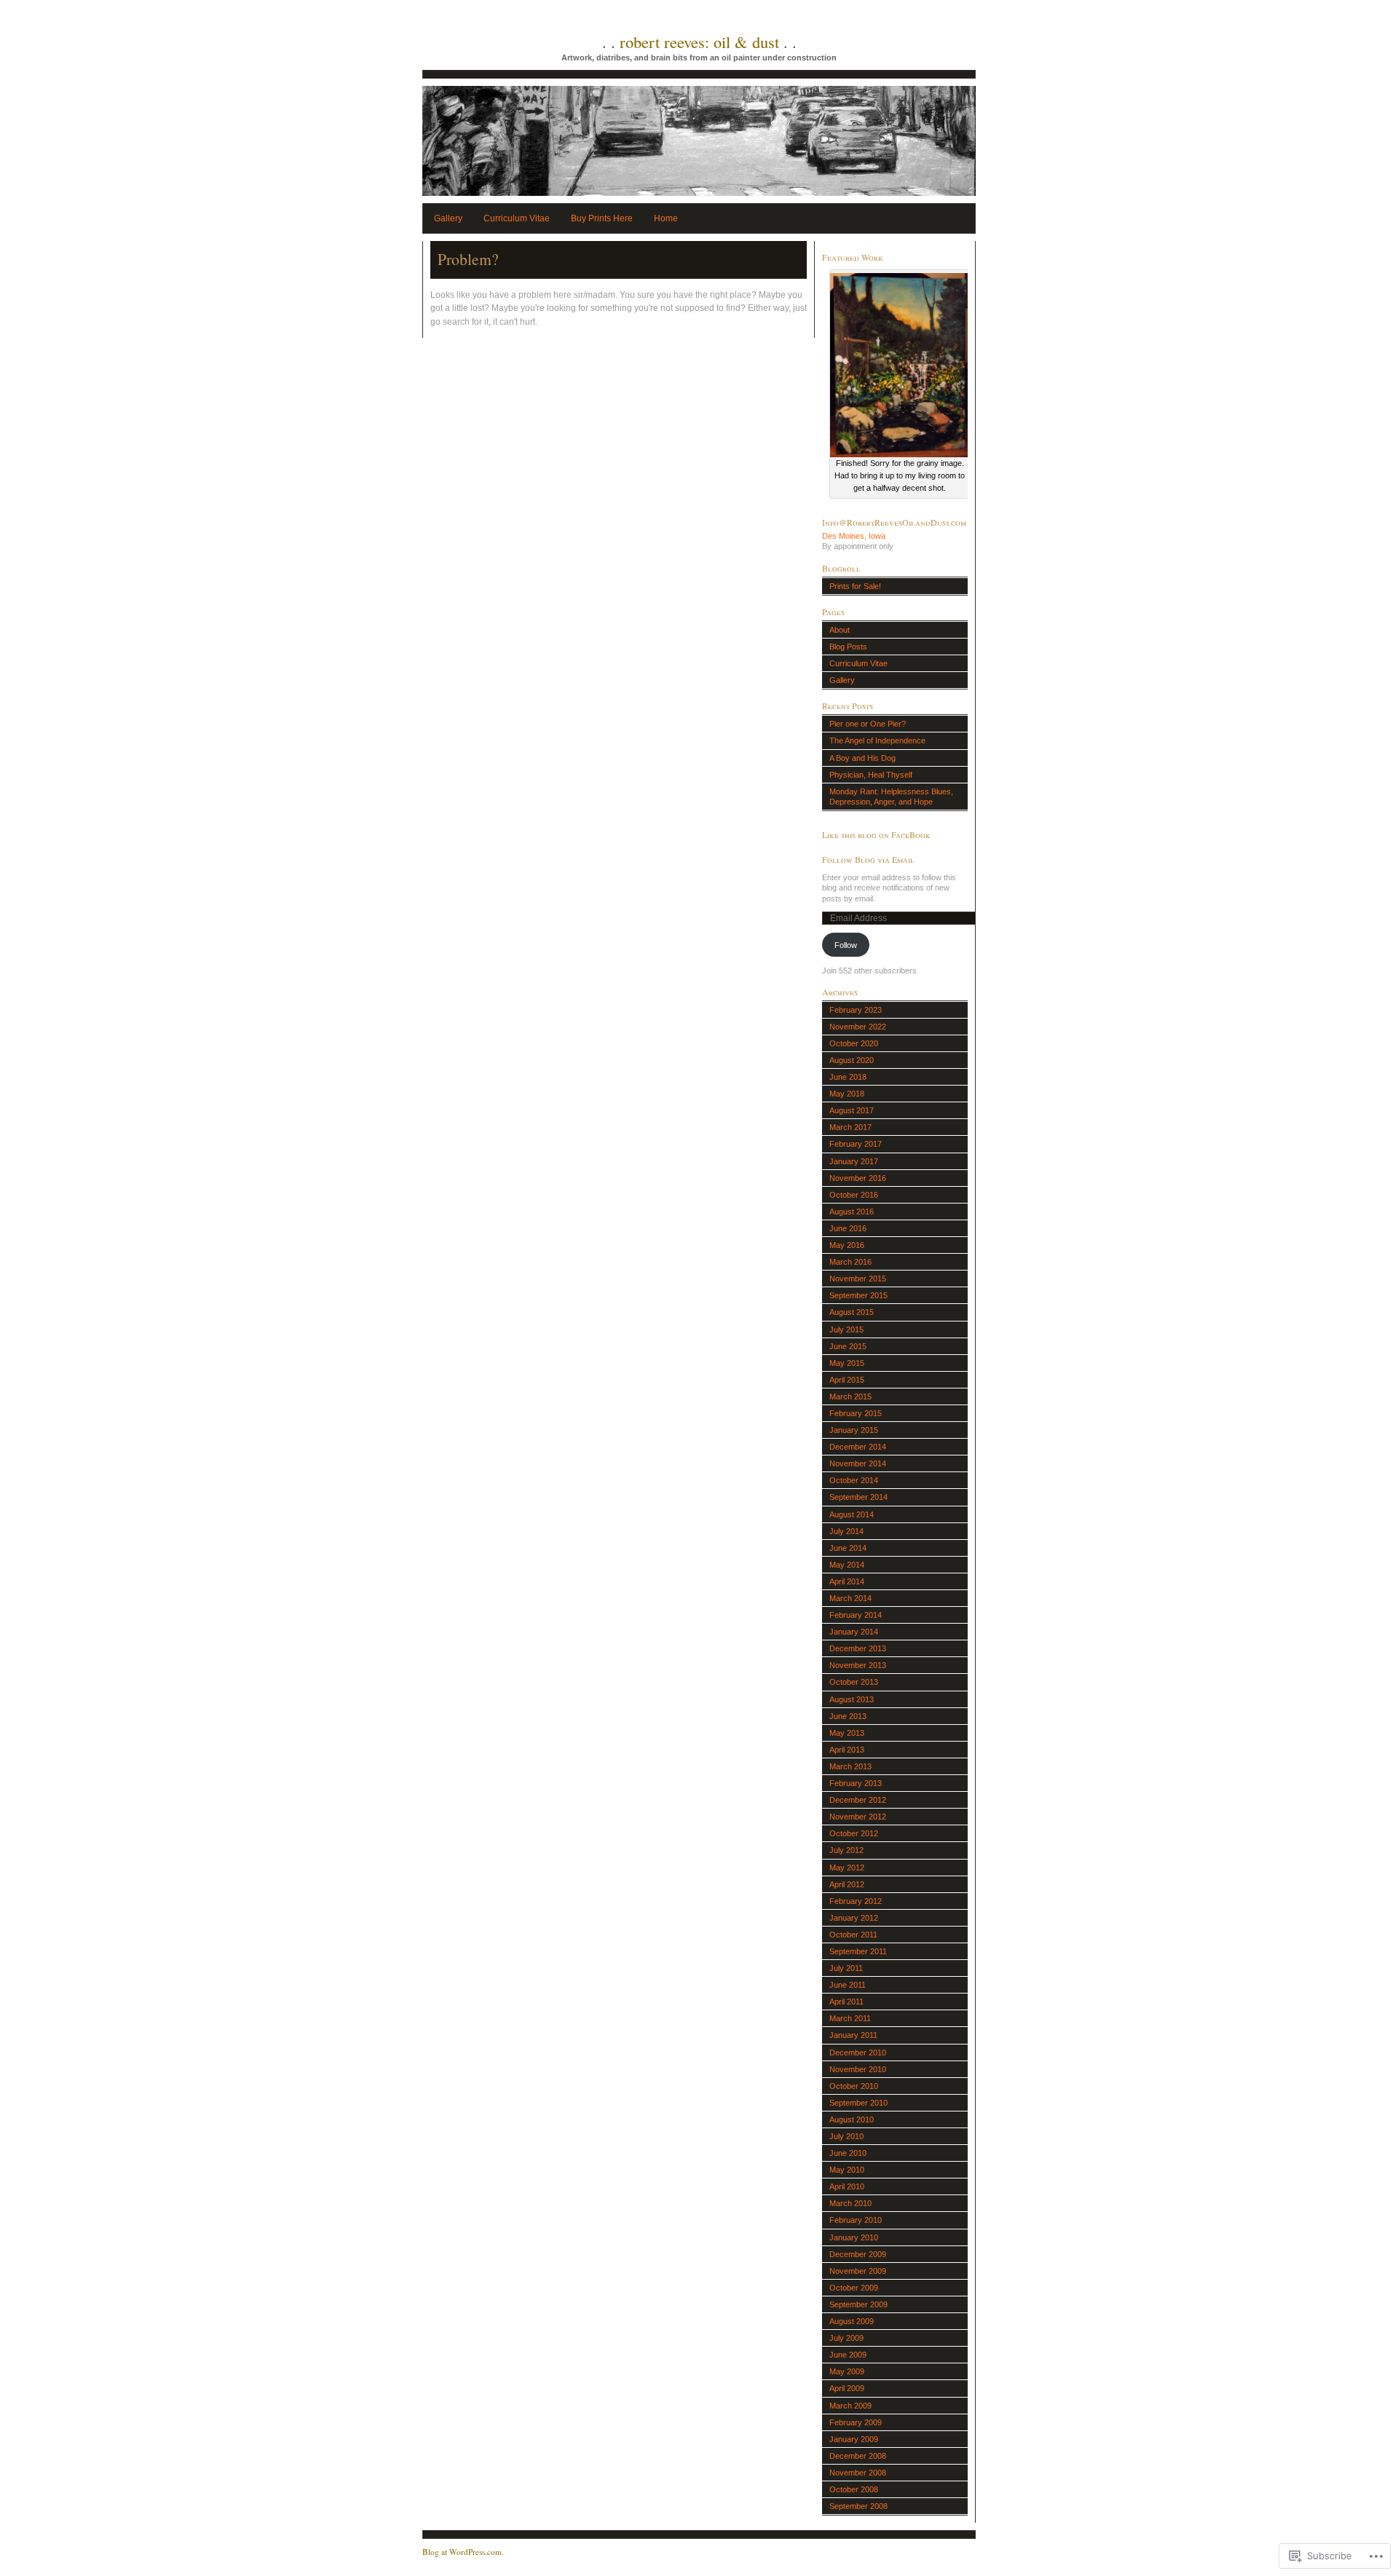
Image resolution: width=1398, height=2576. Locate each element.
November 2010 (858, 2069)
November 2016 (858, 1178)
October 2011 (853, 1935)
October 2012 (854, 1833)
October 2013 (854, 1682)
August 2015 (852, 1312)
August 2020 (852, 1060)
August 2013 (852, 1699)
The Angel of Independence (877, 740)
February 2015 (856, 1413)
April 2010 (847, 2186)
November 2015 (858, 1279)
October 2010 (854, 2086)
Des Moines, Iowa (854, 536)
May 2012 (847, 1868)
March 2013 (850, 1766)
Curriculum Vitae (517, 218)
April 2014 (847, 1581)
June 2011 (848, 1985)
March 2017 (850, 1127)
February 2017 (856, 1144)
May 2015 (847, 1363)
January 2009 (854, 2439)
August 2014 (852, 1514)
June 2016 (848, 1228)
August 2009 (852, 2321)
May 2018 (847, 1094)
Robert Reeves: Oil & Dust (699, 42)
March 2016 (850, 1262)
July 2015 (846, 1330)
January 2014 (854, 1632)
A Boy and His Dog (862, 758)
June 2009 (848, 2355)
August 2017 (852, 1110)
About (840, 630)
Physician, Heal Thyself (871, 775)
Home (666, 218)
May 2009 (847, 2371)
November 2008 (858, 2473)
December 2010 (858, 2052)
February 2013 (856, 1783)
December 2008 (858, 2456)
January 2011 (853, 2035)
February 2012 (856, 1901)
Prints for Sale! (855, 586)
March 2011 (850, 2018)
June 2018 (848, 1077)
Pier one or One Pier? (868, 724)
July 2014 (846, 1531)
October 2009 (854, 2288)
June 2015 (848, 1346)
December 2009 (858, 2254)
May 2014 (847, 1565)
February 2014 (856, 1615)
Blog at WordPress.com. (463, 2552)
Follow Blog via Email (868, 859)
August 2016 (852, 1212)
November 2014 (858, 1463)
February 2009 (856, 2422)
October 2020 (854, 1043)
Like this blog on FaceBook (876, 834)
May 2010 (847, 2170)
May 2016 (847, 1245)
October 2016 (854, 1195)
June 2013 (848, 1716)
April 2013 (847, 1750)
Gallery (448, 218)
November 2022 (858, 1027)
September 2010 (858, 2103)
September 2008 (858, 2506)
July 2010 (846, 2136)
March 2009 (850, 2406)
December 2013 (858, 1648)
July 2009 (846, 2338)
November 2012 (858, 1817)
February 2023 (856, 1010)
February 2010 (856, 2220)
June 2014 (848, 1548)
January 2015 (854, 1430)
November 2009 (858, 2271)
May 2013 (847, 1733)
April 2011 (846, 2002)
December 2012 (858, 1800)
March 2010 (850, 2203)
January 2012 (854, 1918)
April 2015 (847, 1380)
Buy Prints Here (602, 218)
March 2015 (850, 1396)
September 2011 (858, 1951)
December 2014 (858, 1447)
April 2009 (847, 2388)
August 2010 (852, 2119)
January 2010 (854, 2237)
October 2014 (854, 1480)
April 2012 (847, 1884)
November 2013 (858, 1665)
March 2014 (850, 1598)
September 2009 (858, 2304)
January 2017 (854, 1161)
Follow (846, 945)
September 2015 (858, 1295)
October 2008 (854, 2489)
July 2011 (846, 1968)
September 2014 (858, 1497)
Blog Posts (848, 647)
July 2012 (846, 1850)
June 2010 (848, 2153)
